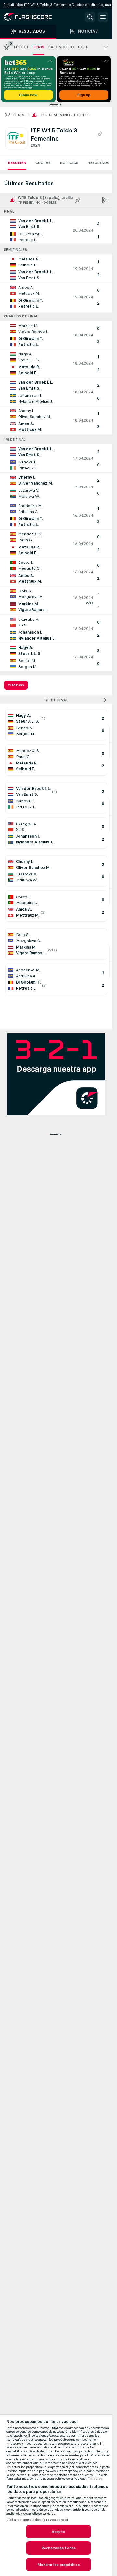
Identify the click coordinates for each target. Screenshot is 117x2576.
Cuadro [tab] (16, 685)
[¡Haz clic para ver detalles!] (56, 230)
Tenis (18, 115)
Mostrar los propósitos (58, 2565)
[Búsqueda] (90, 17)
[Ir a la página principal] (32, 17)
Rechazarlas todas (58, 2548)
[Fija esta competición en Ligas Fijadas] (99, 134)
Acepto (58, 2532)
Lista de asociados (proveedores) (37, 2520)
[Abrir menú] (103, 17)
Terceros (95, 2479)
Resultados (100, 163)
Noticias (69, 163)
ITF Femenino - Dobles (65, 115)
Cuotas (43, 163)
